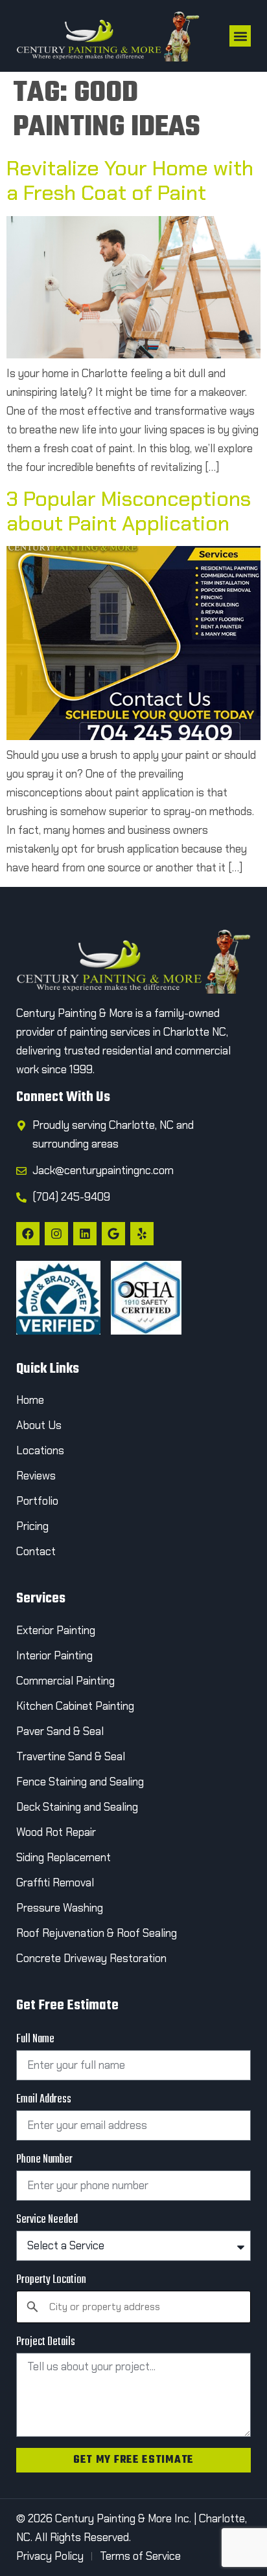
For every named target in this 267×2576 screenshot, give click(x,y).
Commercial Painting (65, 1681)
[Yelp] (142, 1234)
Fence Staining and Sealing (80, 1782)
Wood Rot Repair (57, 1832)
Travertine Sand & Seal (71, 1756)
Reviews (36, 1476)
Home (30, 1400)
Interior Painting (54, 1655)
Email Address (44, 2100)
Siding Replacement (64, 1857)
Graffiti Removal (55, 1883)
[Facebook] (28, 1234)
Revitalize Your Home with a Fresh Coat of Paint (130, 180)
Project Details (46, 2342)
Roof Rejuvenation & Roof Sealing (97, 1933)
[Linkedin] (85, 1234)
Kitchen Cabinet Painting (75, 1706)
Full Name (35, 2040)
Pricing (32, 1526)
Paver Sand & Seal (60, 1731)
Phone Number (44, 2160)
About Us (39, 1425)
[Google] (113, 1234)
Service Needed (47, 2220)
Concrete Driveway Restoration (91, 1958)
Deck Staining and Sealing (77, 1807)
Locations (40, 1450)
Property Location (51, 2280)
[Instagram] (56, 1234)
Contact (37, 1551)
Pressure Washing (60, 1908)
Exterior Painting (56, 1630)
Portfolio (37, 1501)
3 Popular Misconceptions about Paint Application (129, 511)
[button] (240, 36)
